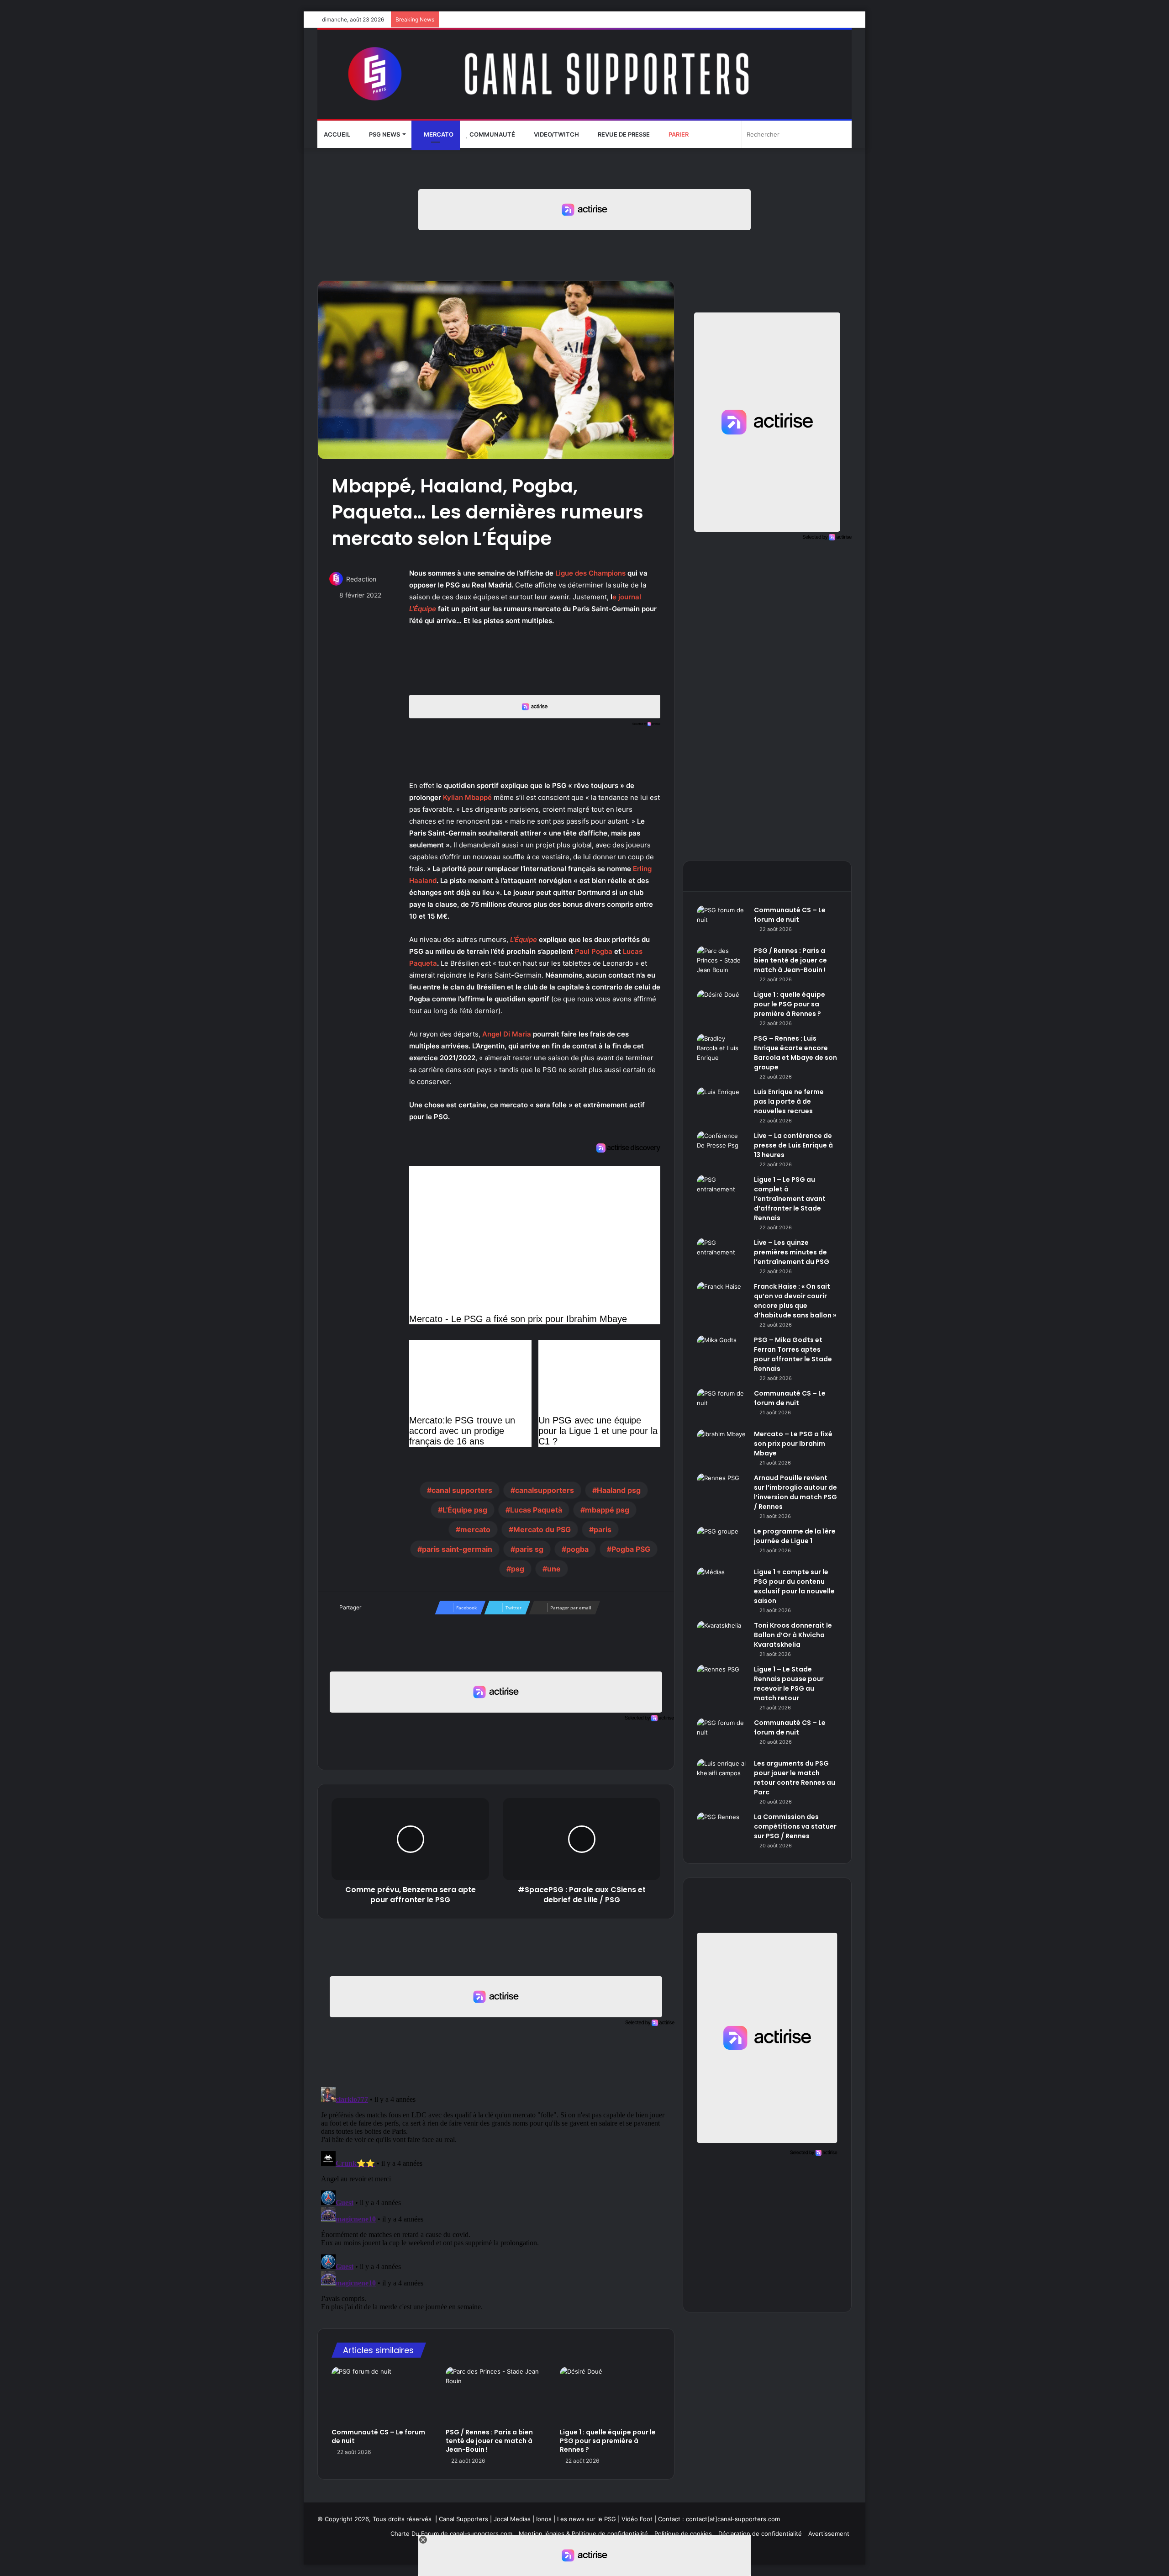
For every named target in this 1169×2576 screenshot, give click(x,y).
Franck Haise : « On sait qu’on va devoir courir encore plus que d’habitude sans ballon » (795, 1301)
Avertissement (829, 2534)
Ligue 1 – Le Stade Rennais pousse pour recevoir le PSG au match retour (789, 1684)
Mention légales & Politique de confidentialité (583, 2534)
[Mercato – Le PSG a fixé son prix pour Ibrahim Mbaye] (722, 1447)
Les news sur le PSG (587, 2519)
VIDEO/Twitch (556, 134)
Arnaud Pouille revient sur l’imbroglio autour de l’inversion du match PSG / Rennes (795, 1492)
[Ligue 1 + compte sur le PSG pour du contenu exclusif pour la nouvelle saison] (722, 1584)
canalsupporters (545, 1490)
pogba (577, 1549)
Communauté (492, 134)
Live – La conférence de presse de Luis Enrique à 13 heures (793, 1145)
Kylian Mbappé (467, 797)
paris (603, 1529)
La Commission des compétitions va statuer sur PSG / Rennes (795, 1826)
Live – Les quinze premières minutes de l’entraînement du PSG (792, 1252)
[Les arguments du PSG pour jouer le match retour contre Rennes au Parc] (722, 1776)
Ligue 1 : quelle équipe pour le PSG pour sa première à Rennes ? (608, 2441)
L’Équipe (524, 939)
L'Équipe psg (465, 1510)
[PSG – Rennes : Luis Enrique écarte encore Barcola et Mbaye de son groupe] (722, 1051)
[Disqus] (496, 2198)
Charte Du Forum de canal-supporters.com (451, 2534)
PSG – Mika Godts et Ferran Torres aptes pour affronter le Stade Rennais (793, 1354)
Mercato (438, 134)
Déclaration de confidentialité (760, 2534)
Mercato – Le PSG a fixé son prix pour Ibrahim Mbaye (793, 1444)
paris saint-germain (457, 1549)
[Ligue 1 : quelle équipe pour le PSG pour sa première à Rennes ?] (610, 2395)
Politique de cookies (683, 2534)
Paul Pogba (594, 951)
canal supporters (462, 1490)
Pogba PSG (631, 1549)
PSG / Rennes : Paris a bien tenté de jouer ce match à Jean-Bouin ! (489, 2441)
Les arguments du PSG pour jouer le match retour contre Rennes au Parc (795, 1778)
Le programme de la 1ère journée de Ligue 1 (795, 1536)
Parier (678, 134)
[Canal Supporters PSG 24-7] (584, 74)
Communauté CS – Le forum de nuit (378, 2436)
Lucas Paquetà (536, 1510)
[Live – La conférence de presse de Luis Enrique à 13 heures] (722, 1148)
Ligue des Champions (590, 573)
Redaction (361, 579)
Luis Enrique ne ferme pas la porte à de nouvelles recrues (789, 1101)
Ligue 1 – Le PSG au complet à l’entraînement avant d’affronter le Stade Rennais (790, 1199)
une (554, 1569)
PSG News (384, 134)
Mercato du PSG (542, 1529)
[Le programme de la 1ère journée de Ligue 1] (722, 1544)
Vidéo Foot (637, 2519)
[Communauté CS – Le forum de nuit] (382, 2395)
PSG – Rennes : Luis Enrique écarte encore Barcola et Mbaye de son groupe (795, 1053)
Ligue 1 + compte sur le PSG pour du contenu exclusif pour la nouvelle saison (794, 1586)
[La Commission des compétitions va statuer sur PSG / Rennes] (722, 1829)
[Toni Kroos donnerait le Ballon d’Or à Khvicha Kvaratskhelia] (722, 1638)
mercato (475, 1529)
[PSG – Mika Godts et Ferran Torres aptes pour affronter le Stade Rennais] (722, 1352)
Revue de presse (623, 134)
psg (518, 1569)
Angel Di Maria (507, 1034)
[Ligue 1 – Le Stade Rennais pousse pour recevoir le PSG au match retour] (722, 1682)
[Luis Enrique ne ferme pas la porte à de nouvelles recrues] (722, 1104)
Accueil (337, 134)
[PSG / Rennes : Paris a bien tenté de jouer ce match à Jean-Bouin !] (496, 2395)
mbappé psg (607, 1510)
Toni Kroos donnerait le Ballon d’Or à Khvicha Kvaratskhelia (793, 1635)
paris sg (529, 1549)
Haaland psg (619, 1490)
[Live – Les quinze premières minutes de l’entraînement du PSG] (722, 1255)
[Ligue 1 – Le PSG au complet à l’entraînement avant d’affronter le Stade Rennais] (722, 1192)
